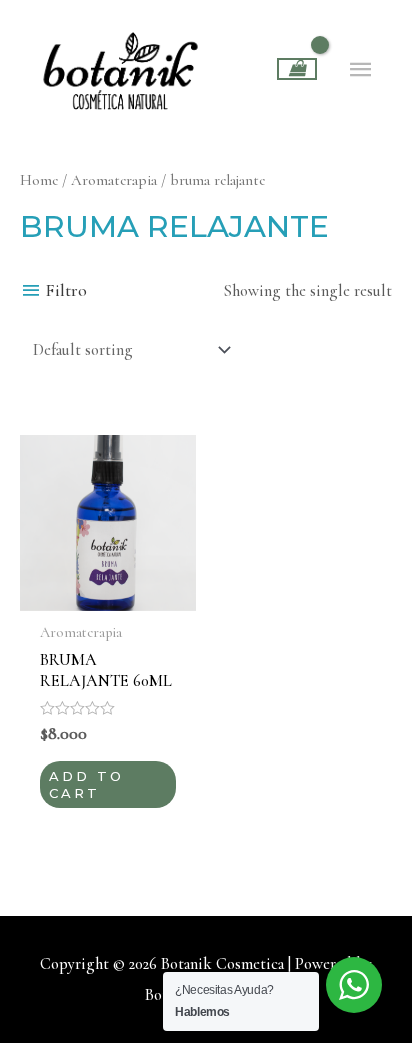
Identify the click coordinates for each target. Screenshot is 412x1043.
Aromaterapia (114, 180)
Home (39, 180)
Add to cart (86, 784)
